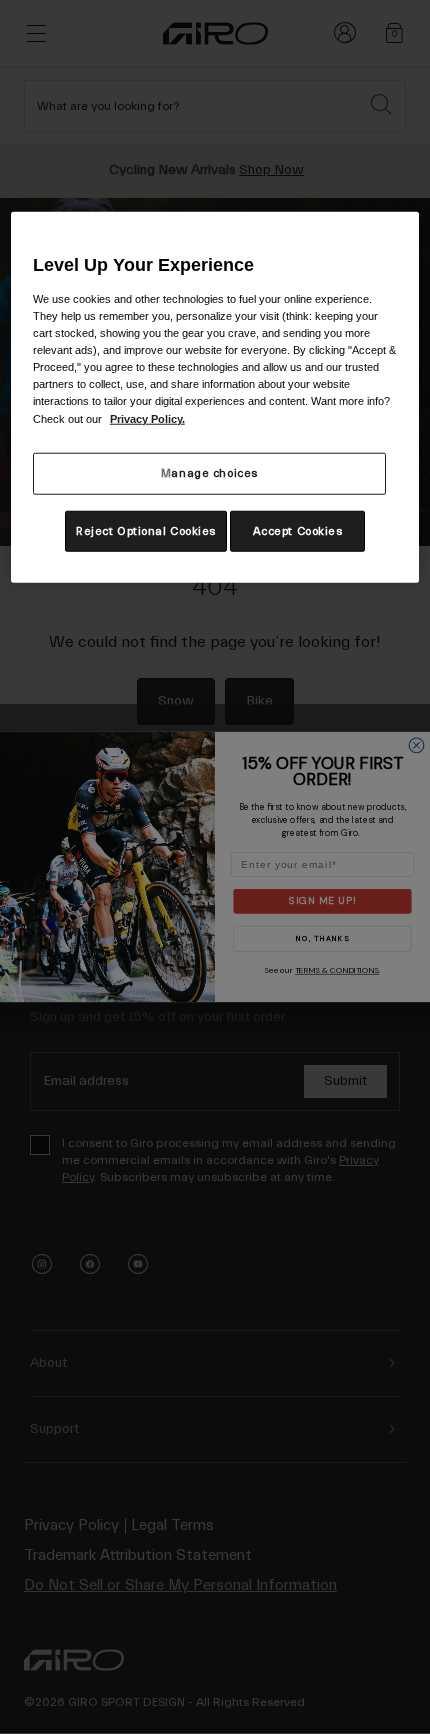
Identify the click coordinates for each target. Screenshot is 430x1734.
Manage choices (209, 472)
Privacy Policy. (147, 418)
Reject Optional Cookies (146, 530)
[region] (215, 397)
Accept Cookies (298, 530)
